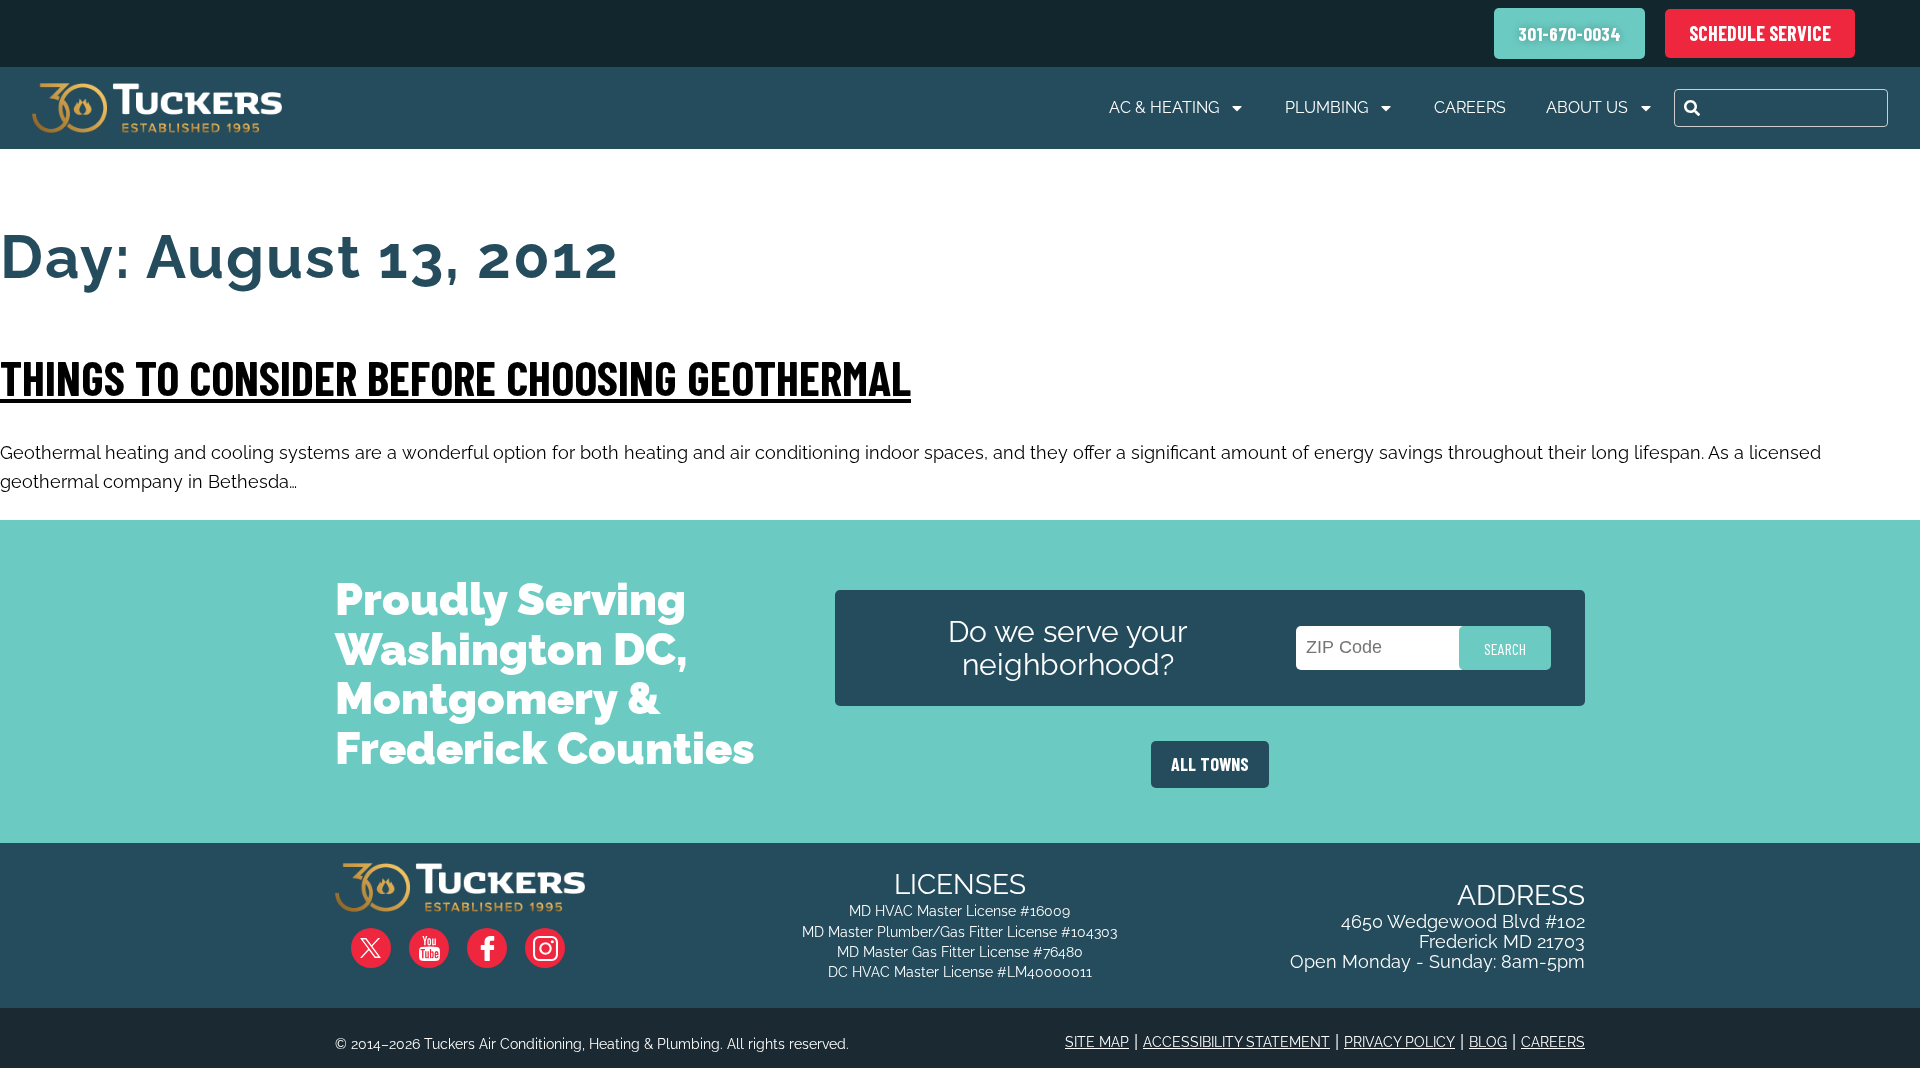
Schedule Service (1760, 33)
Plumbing (1326, 107)
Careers (1470, 107)
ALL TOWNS (1210, 764)
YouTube (445, 940)
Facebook (503, 940)
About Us (1587, 107)
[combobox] (1781, 108)
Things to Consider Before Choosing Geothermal (455, 377)
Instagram (561, 940)
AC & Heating (1164, 107)
